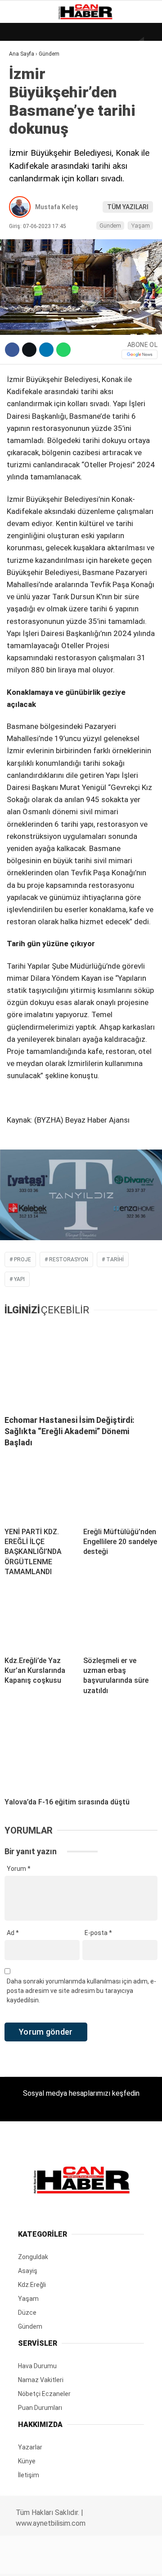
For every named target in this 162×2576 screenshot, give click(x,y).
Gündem (27, 110)
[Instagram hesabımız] (78, 2561)
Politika (27, 183)
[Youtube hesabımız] (103, 2561)
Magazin (28, 147)
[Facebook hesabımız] (27, 2561)
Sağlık (24, 165)
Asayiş (24, 201)
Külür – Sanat (37, 129)
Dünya (23, 74)
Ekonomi (27, 92)
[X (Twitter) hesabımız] (52, 2561)
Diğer (22, 219)
